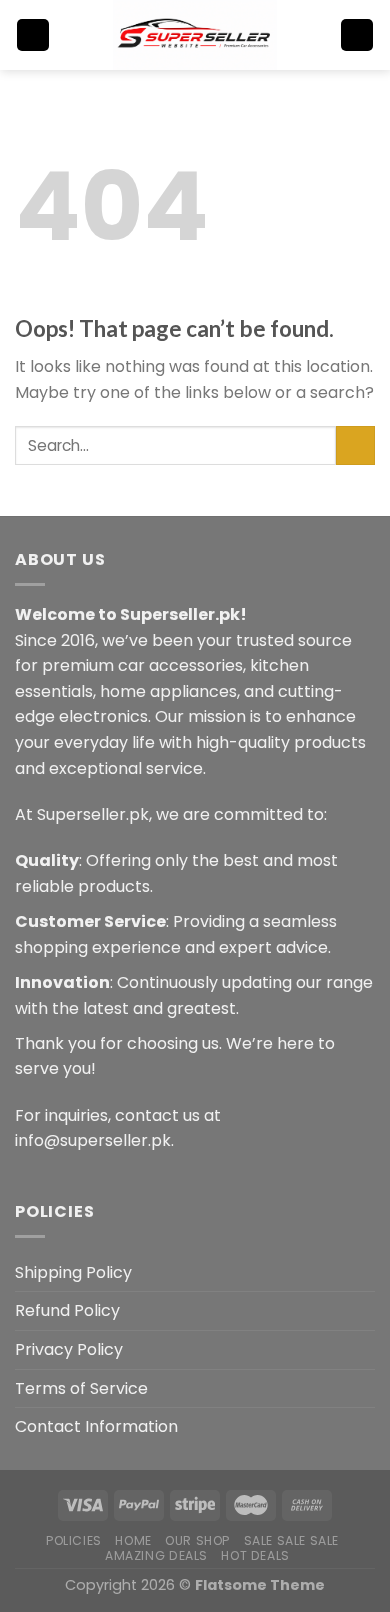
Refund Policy (67, 1310)
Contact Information (96, 1426)
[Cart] (357, 35)
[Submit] (355, 445)
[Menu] (33, 35)
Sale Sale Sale (292, 1540)
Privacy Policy (69, 1349)
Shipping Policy (73, 1272)
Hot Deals (255, 1555)
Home (133, 1540)
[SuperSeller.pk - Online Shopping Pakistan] (195, 35)
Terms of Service (81, 1388)
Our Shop (197, 1540)
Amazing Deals (156, 1555)
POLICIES (74, 1540)
